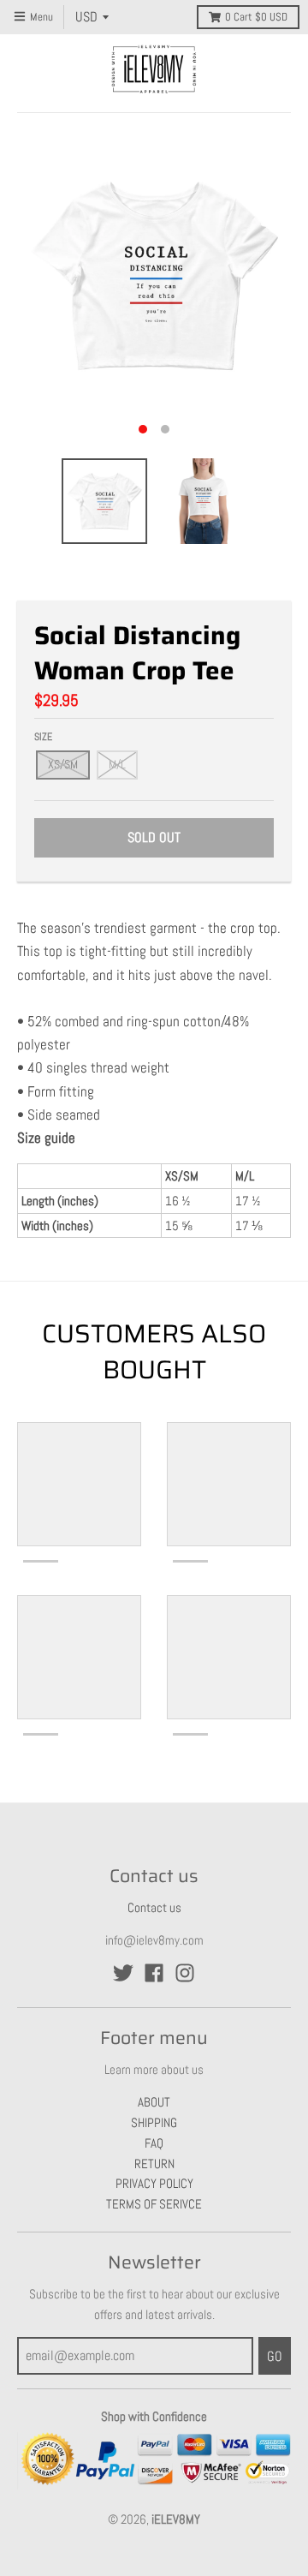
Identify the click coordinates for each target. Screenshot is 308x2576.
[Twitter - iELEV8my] (123, 1973)
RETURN (154, 2164)
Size (43, 737)
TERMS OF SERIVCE (154, 2204)
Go (275, 2356)
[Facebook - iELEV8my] (154, 1973)
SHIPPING (154, 2122)
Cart (256, 17)
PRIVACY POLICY (154, 2183)
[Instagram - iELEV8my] (185, 1973)
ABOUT (154, 2102)
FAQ (154, 2143)
